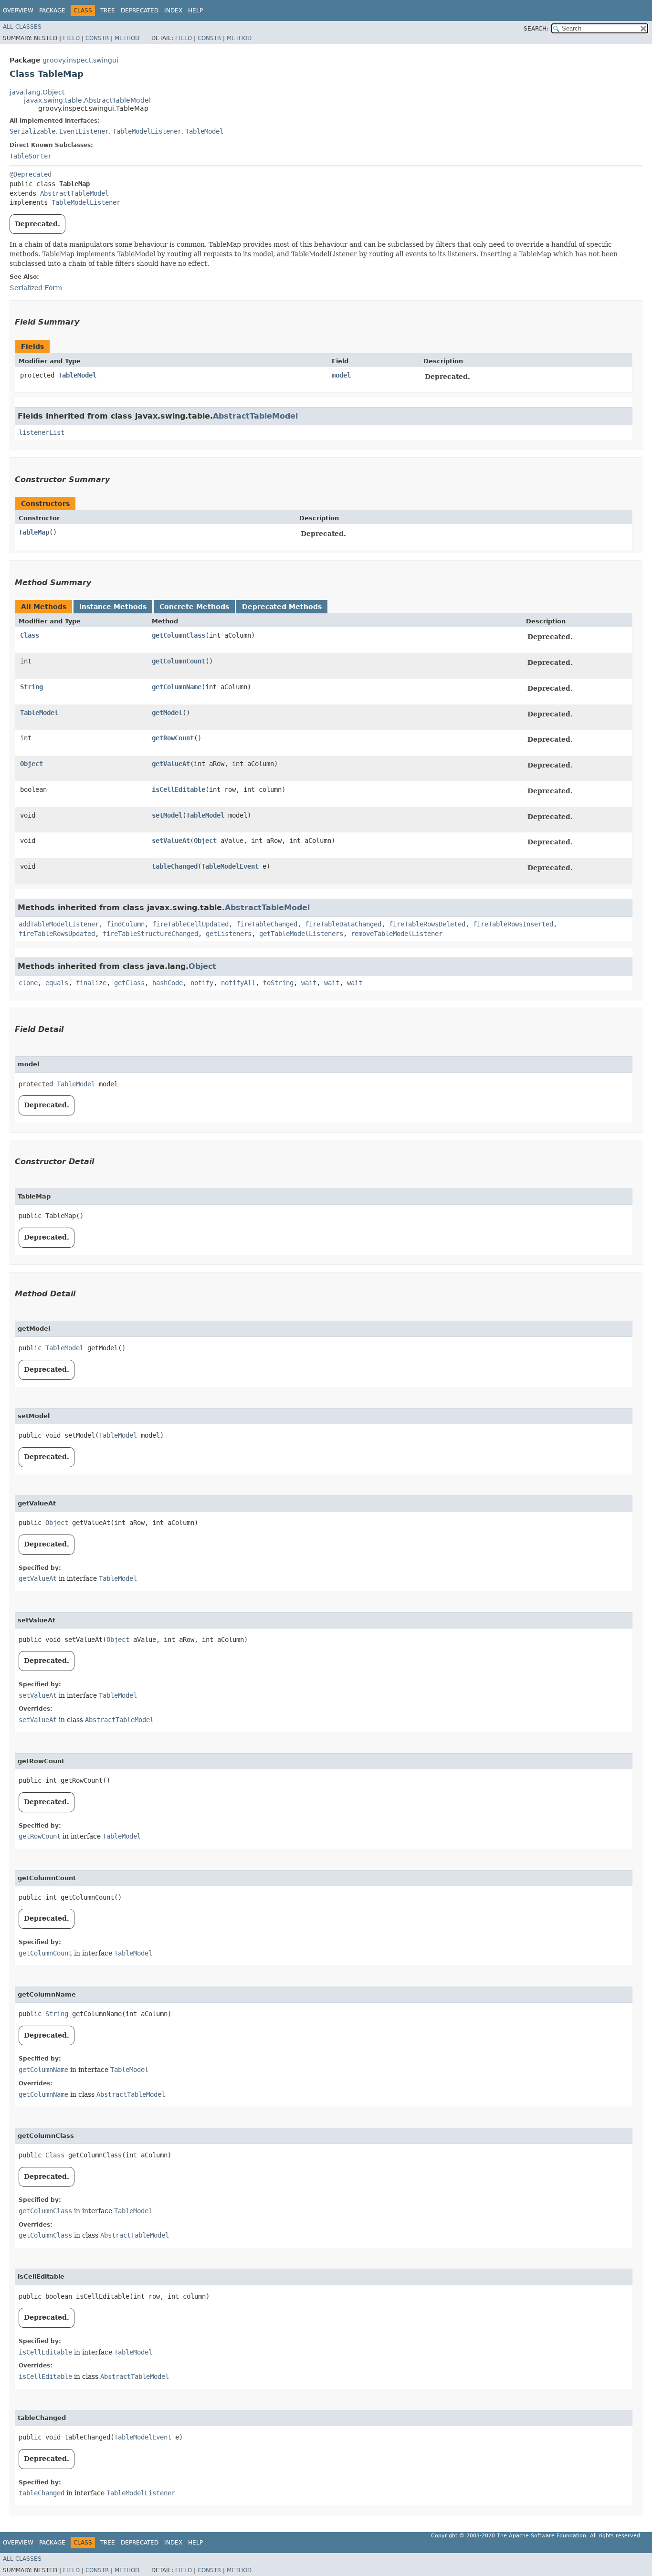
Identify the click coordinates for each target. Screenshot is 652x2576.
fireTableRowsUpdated (57, 934)
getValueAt (171, 764)
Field (71, 38)
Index (173, 11)
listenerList (42, 432)
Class (30, 635)
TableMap (34, 532)
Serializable (32, 131)
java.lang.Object (37, 92)
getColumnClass (179, 635)
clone (28, 983)
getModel (167, 713)
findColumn (126, 924)
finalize (91, 983)
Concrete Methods (194, 607)
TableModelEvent (230, 866)
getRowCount (173, 738)
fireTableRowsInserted (513, 924)
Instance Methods (113, 607)
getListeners (229, 934)
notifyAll (238, 983)
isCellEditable (179, 789)
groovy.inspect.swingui (80, 60)
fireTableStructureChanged (150, 934)
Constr (97, 38)
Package (52, 11)
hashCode (168, 983)
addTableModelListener (59, 924)
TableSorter (31, 156)
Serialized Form (36, 288)
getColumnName (177, 687)
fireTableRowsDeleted (427, 924)
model (341, 375)
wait (309, 983)
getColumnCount (179, 661)
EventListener (84, 131)
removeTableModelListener (397, 934)
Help (195, 11)
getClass (129, 983)
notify (202, 983)
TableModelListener (147, 131)
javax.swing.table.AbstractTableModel (87, 100)
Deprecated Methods (282, 607)
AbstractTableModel (74, 193)
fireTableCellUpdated (190, 924)
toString (278, 983)
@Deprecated (31, 174)
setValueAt (171, 841)
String (32, 687)
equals (57, 983)
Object (32, 764)
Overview (18, 11)
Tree (108, 11)
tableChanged (175, 866)
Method (127, 38)
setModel (167, 815)
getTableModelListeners (301, 934)
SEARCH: (536, 29)
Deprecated (140, 11)
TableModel (204, 131)
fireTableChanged (267, 924)
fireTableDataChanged (343, 924)
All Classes (22, 27)
